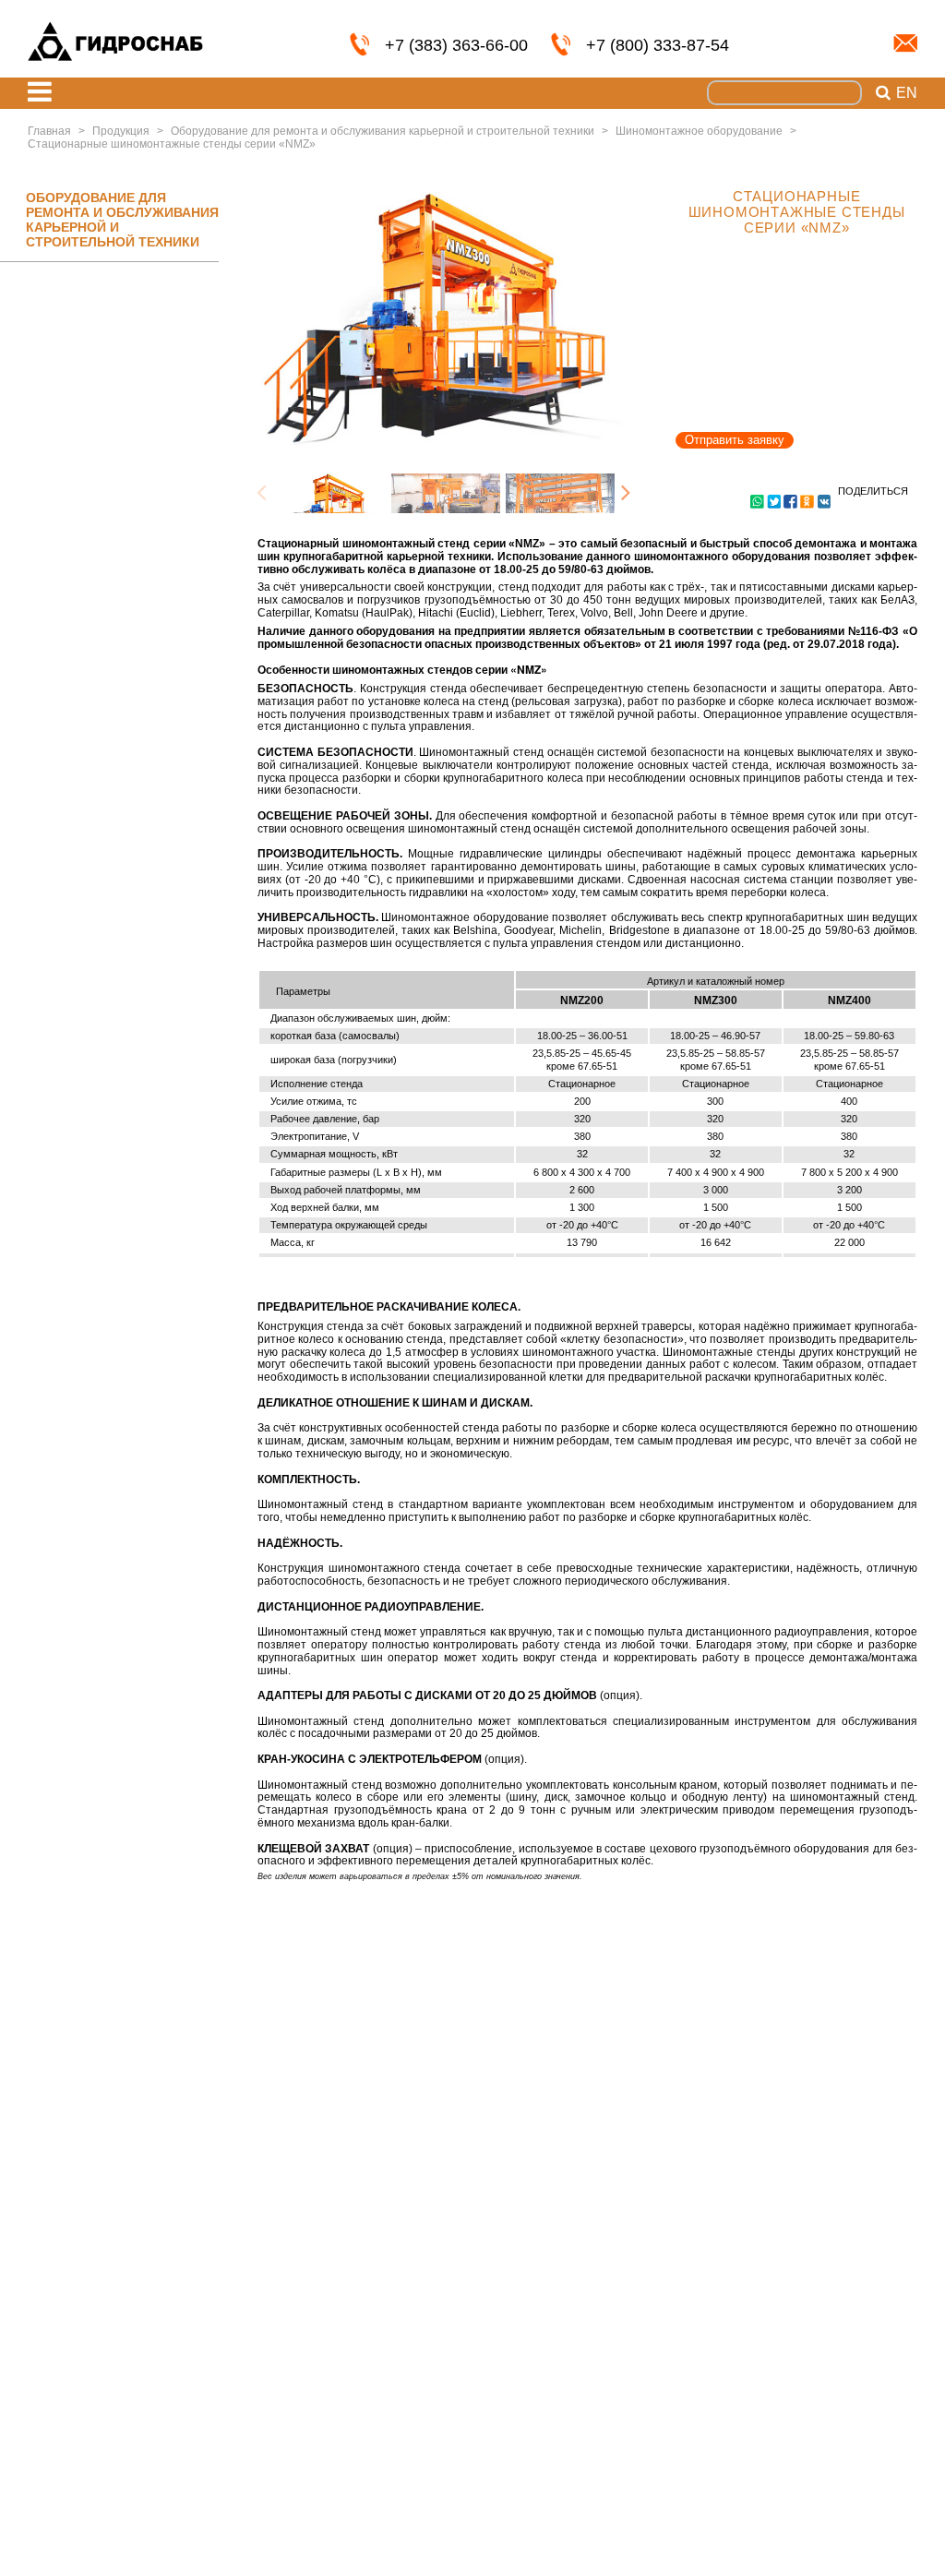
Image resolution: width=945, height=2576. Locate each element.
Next (626, 493)
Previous (261, 493)
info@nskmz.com (905, 43)
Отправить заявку (735, 440)
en (907, 93)
